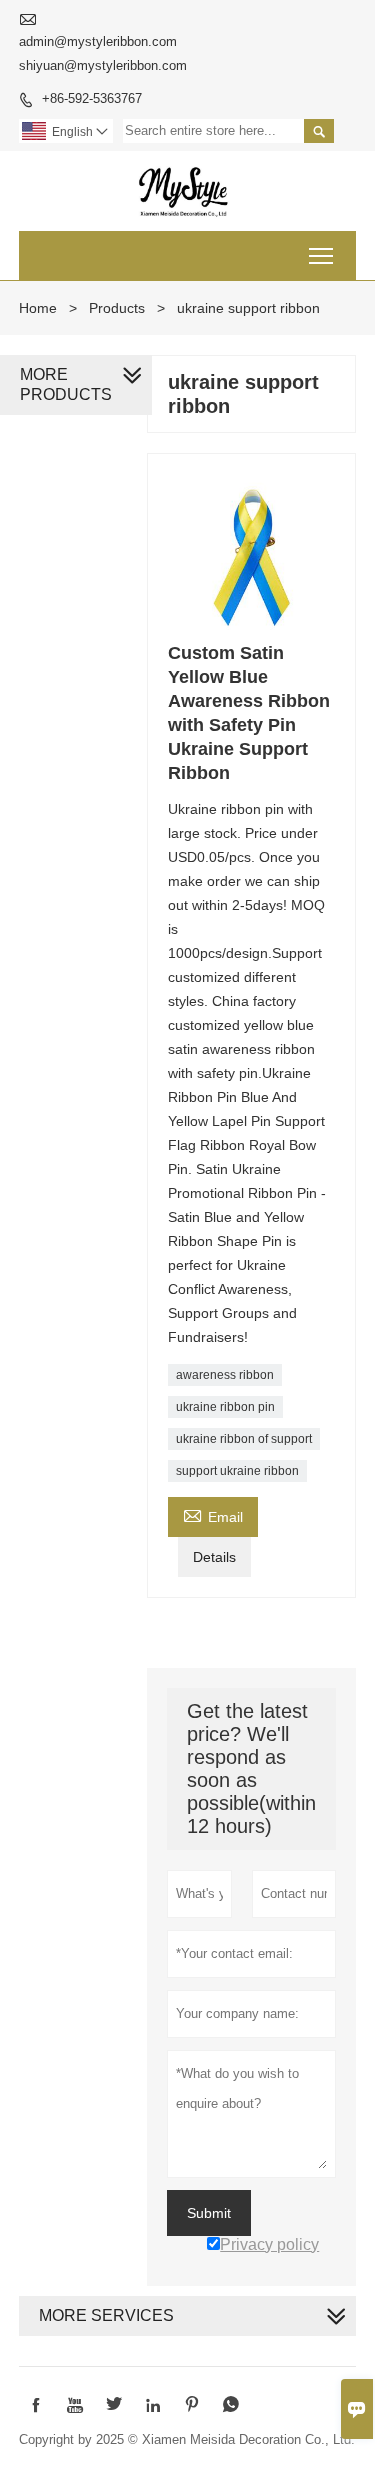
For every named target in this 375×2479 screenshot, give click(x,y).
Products (117, 308)
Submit (209, 2213)
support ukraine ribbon (237, 1471)
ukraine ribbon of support (244, 1439)
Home (38, 308)
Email (213, 1514)
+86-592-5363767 (92, 98)
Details (214, 1557)
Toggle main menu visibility (321, 255)
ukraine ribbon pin (225, 1407)
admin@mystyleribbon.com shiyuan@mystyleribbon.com (103, 53)
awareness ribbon (225, 1375)
